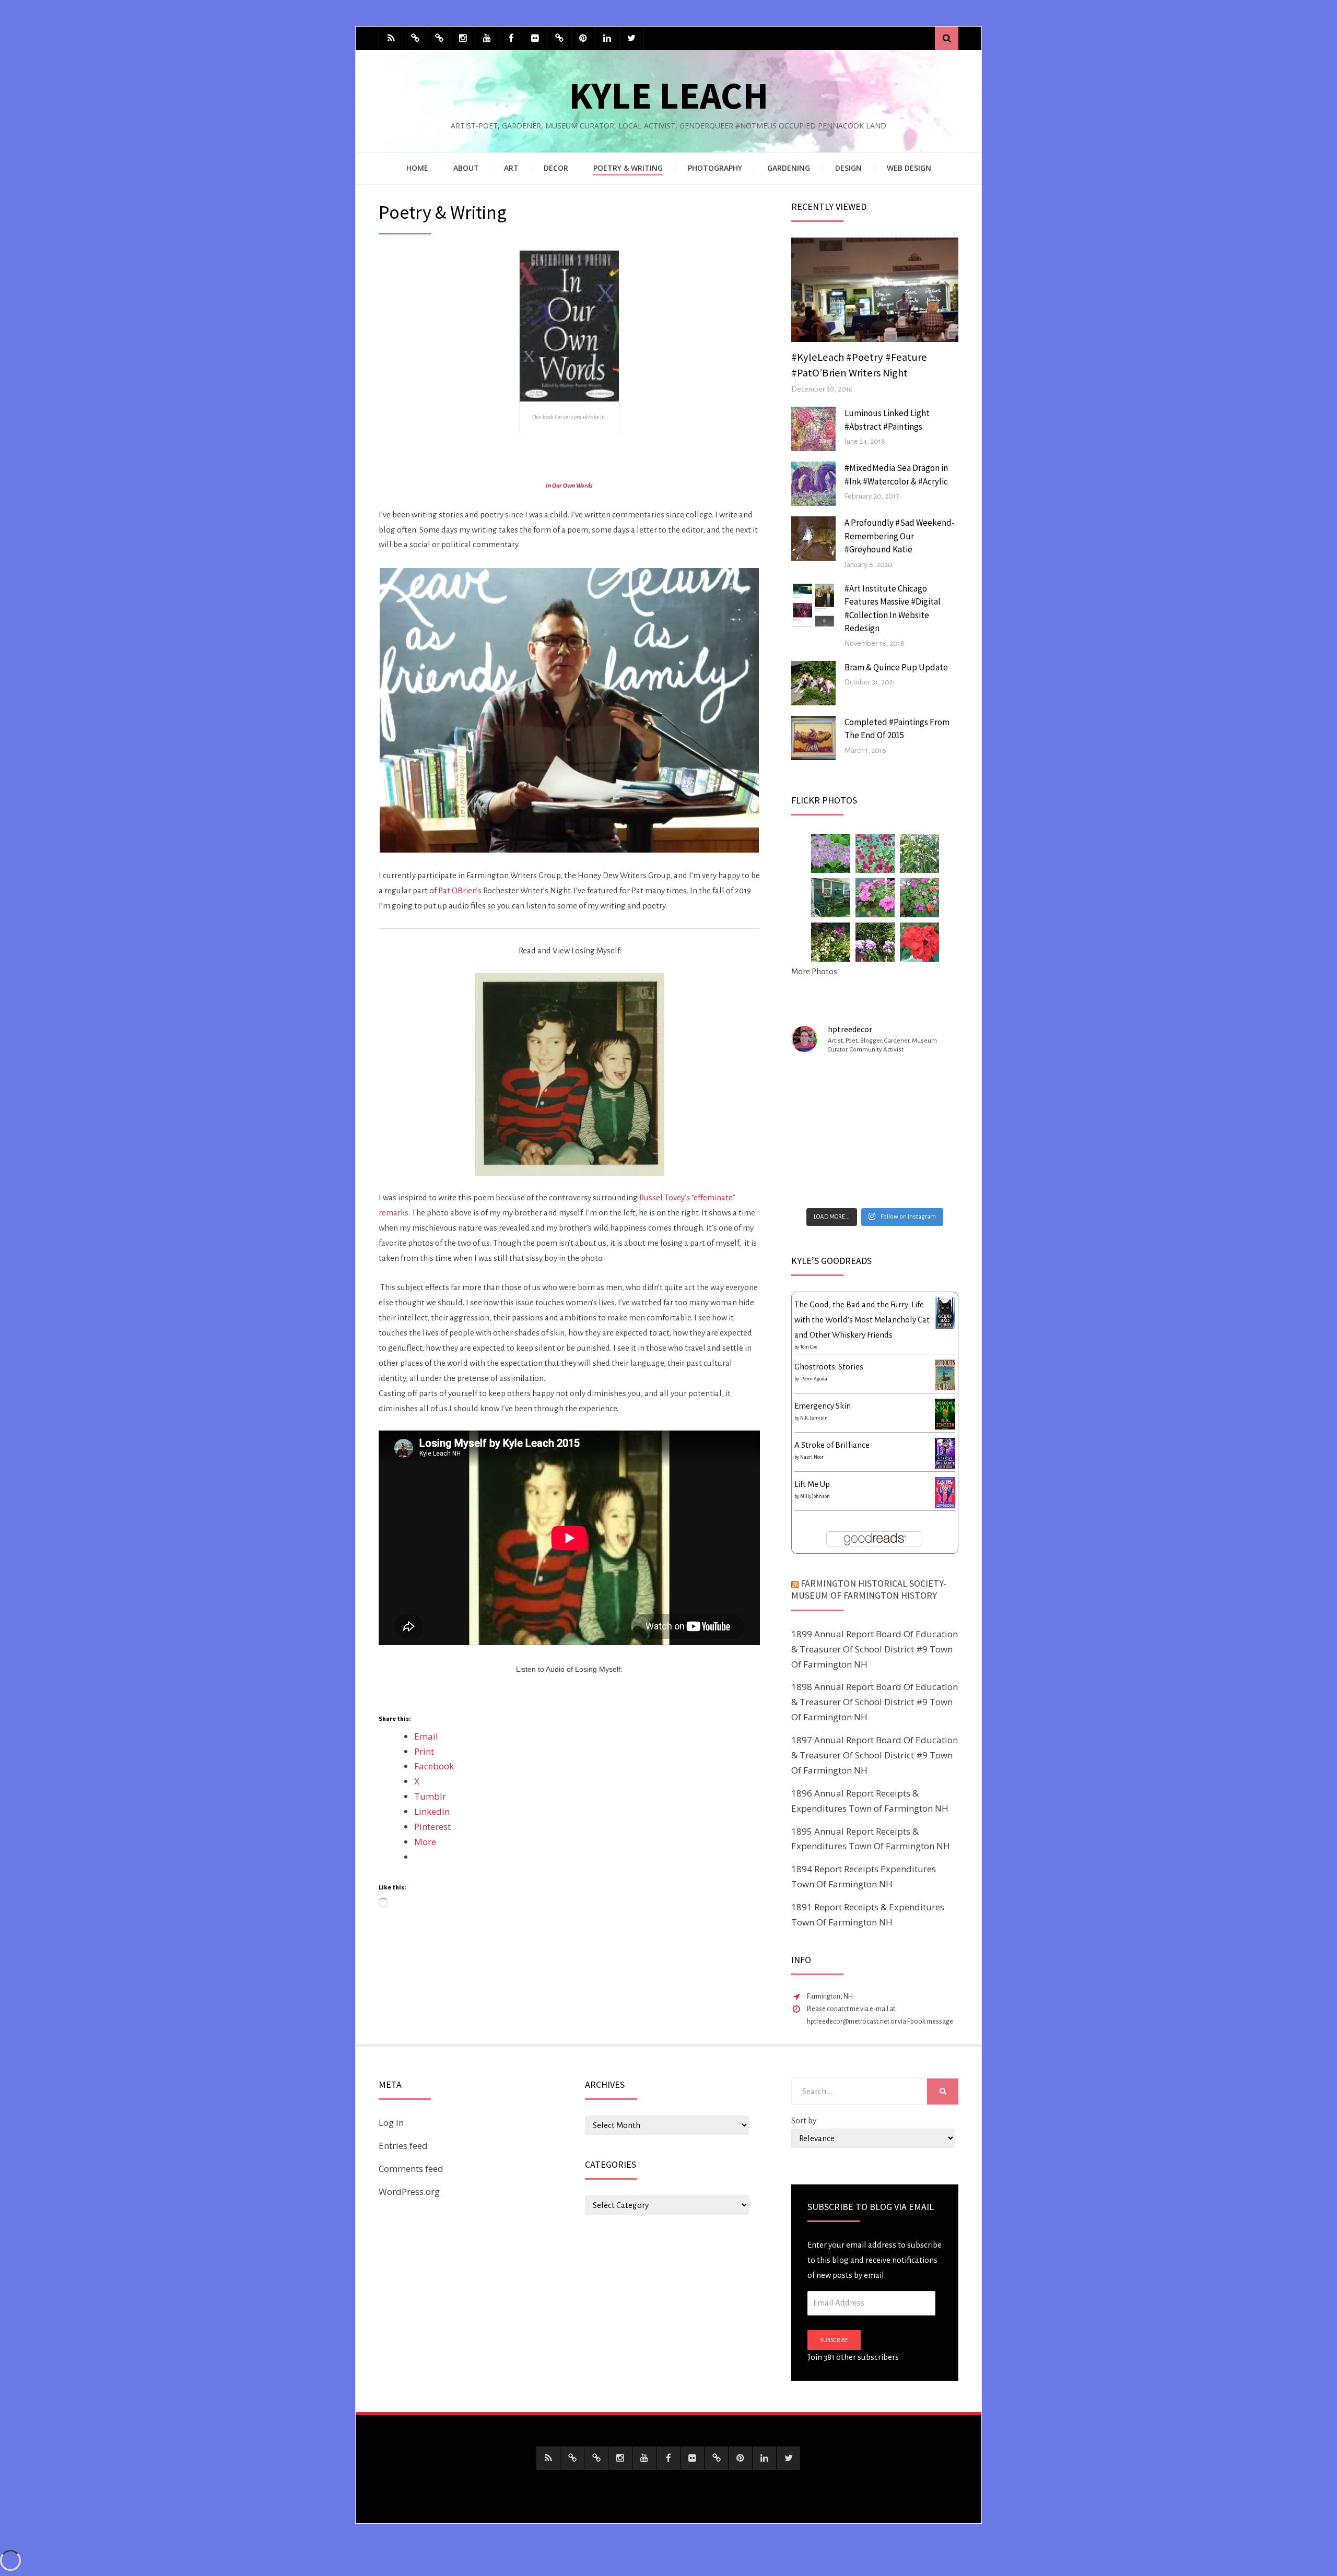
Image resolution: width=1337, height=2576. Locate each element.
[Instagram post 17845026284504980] (932, 1185)
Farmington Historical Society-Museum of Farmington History (869, 1589)
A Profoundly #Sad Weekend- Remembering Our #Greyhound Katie (900, 536)
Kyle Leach (668, 95)
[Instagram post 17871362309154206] (875, 1185)
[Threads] (559, 38)
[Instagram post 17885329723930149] (932, 1116)
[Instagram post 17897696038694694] (875, 1081)
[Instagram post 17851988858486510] (875, 1116)
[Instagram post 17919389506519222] (817, 1081)
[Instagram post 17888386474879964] (817, 1116)
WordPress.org (409, 2191)
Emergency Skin (823, 1406)
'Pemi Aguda (814, 1379)
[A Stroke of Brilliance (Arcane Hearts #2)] (945, 1452)
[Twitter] (631, 38)
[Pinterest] (583, 38)
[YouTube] (487, 38)
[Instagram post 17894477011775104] (817, 1150)
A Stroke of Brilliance (832, 1445)
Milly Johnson (815, 1496)
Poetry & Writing (628, 168)
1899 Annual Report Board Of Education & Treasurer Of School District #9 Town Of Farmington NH (875, 1649)
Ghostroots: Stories (829, 1367)
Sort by (804, 2120)
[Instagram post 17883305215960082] (932, 1081)
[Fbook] (511, 38)
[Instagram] (463, 38)
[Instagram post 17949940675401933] (875, 1150)
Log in (391, 2123)
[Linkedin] (607, 38)
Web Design (909, 168)
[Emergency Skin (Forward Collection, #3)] (945, 1413)
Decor (556, 168)
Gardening (789, 168)
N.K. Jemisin (814, 1418)
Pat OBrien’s (460, 890)
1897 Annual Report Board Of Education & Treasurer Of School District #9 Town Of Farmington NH (875, 1755)
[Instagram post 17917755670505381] (932, 1150)
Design (848, 168)
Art (511, 168)
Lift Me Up (812, 1484)
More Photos (814, 971)
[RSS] (391, 38)
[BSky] (415, 38)
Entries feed (403, 2146)
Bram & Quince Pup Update (896, 667)
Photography (715, 168)
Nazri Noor (812, 1457)
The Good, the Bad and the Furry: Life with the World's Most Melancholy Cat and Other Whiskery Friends (862, 1320)
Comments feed (411, 2169)
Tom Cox (808, 1347)
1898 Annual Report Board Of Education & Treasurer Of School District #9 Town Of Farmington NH (875, 1702)
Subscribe (834, 2340)
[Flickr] (535, 38)
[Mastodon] (439, 38)
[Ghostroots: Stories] (945, 1374)
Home (417, 168)
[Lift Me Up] (945, 1492)
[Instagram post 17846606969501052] (817, 1185)
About (466, 168)
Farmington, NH (830, 1996)
